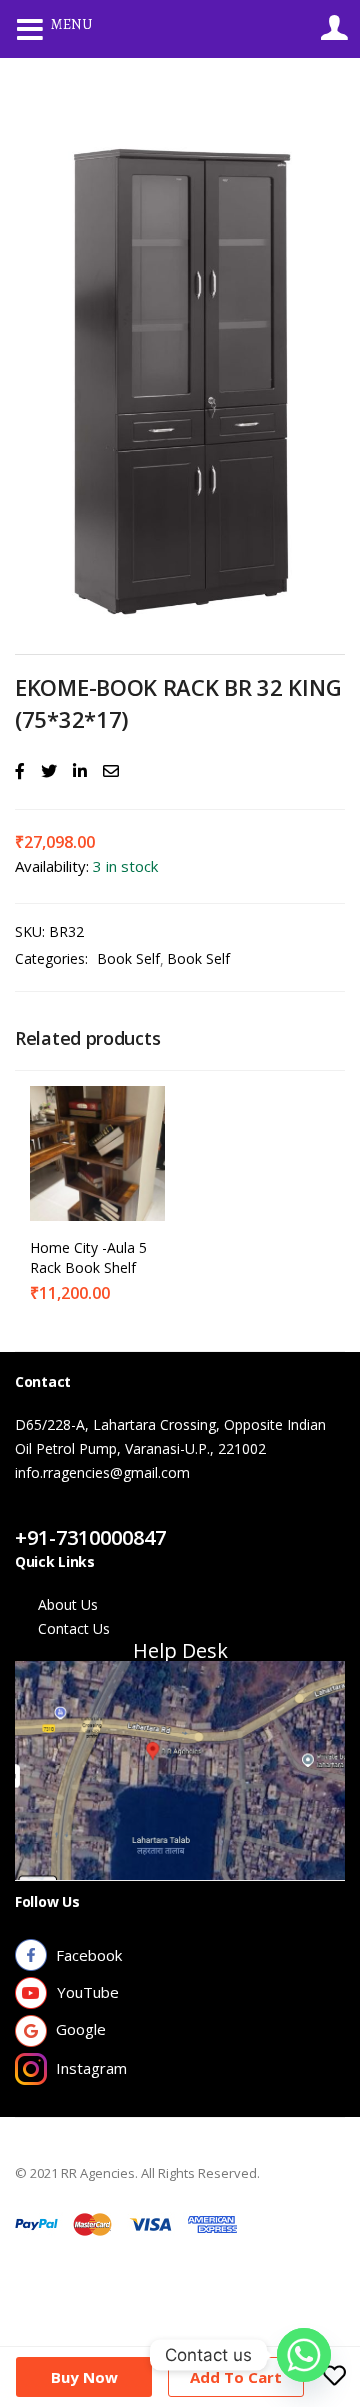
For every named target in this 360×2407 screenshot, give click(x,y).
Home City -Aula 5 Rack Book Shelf (88, 1257)
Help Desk (180, 1650)
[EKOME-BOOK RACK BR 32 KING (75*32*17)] (20, 771)
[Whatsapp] (304, 2355)
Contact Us (73, 1513)
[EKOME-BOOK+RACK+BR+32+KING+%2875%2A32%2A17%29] (49, 771)
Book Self (128, 958)
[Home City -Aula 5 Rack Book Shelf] (97, 1151)
